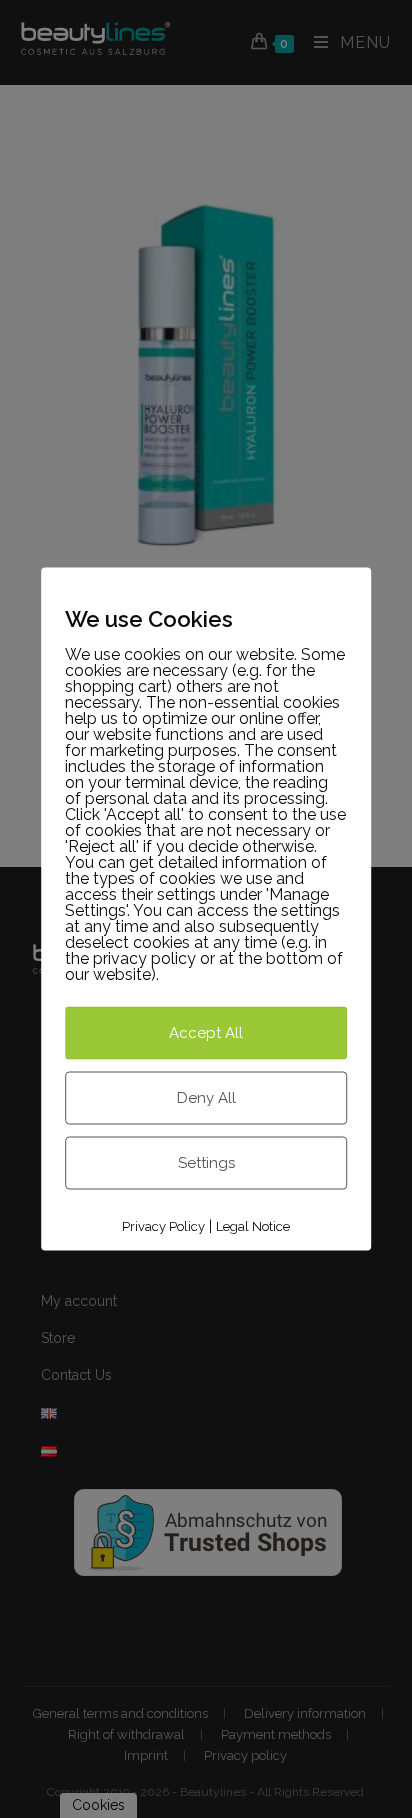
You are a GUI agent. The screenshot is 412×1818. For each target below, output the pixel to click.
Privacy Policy (163, 1225)
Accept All (206, 1032)
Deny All (206, 1097)
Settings (206, 1162)
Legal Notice (253, 1225)
